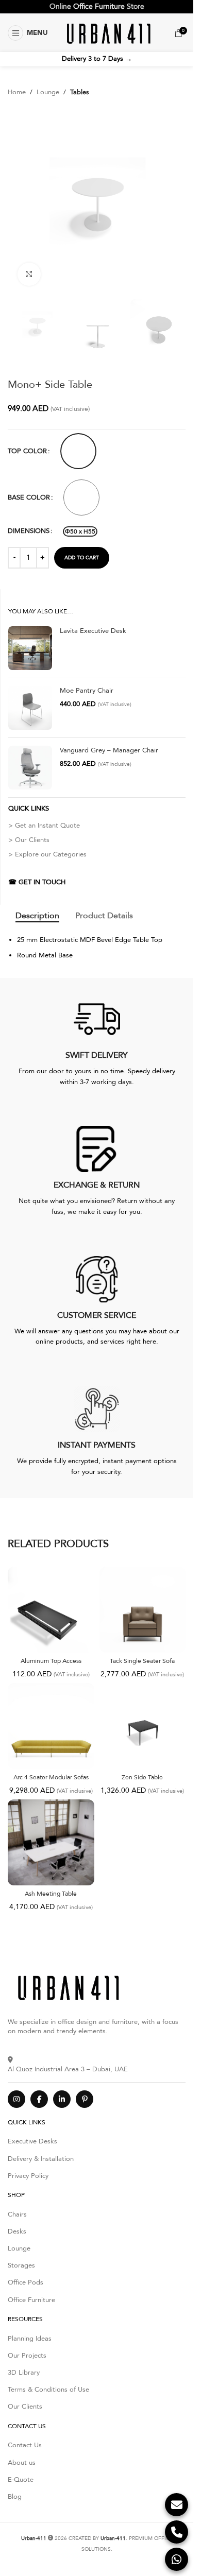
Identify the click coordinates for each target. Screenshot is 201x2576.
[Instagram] (16, 2099)
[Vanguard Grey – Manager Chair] (30, 768)
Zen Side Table (142, 1777)
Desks (17, 2231)
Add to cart (82, 558)
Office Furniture (99, 6)
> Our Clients (29, 840)
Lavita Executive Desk (93, 631)
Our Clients (25, 2407)
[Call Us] (177, 2532)
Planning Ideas (30, 2339)
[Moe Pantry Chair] (30, 708)
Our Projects (27, 2356)
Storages (21, 2265)
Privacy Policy (28, 2176)
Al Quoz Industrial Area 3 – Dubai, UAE (68, 2069)
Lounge (48, 92)
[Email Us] (177, 2505)
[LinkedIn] (62, 2099)
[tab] (37, 916)
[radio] (78, 451)
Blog (15, 2497)
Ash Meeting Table (51, 1894)
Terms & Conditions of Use (48, 2390)
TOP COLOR (27, 451)
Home (17, 92)
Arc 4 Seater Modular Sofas (51, 1777)
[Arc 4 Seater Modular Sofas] (51, 1726)
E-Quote (21, 2480)
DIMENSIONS (29, 531)
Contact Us (25, 2445)
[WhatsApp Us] (177, 2559)
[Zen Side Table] (143, 1726)
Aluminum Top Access (51, 1661)
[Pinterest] (85, 2099)
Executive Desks (32, 2141)
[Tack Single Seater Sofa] (143, 1610)
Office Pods (26, 2282)
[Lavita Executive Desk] (30, 648)
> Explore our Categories (47, 854)
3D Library (24, 2373)
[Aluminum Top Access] (51, 1610)
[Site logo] (107, 32)
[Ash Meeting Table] (51, 1843)
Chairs (17, 2214)
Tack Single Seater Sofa (142, 1661)
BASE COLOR (29, 497)
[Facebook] (39, 2099)
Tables (80, 92)
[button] (28, 33)
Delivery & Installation (41, 2159)
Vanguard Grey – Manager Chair (109, 750)
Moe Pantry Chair (87, 691)
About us (22, 2463)
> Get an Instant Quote (44, 826)
